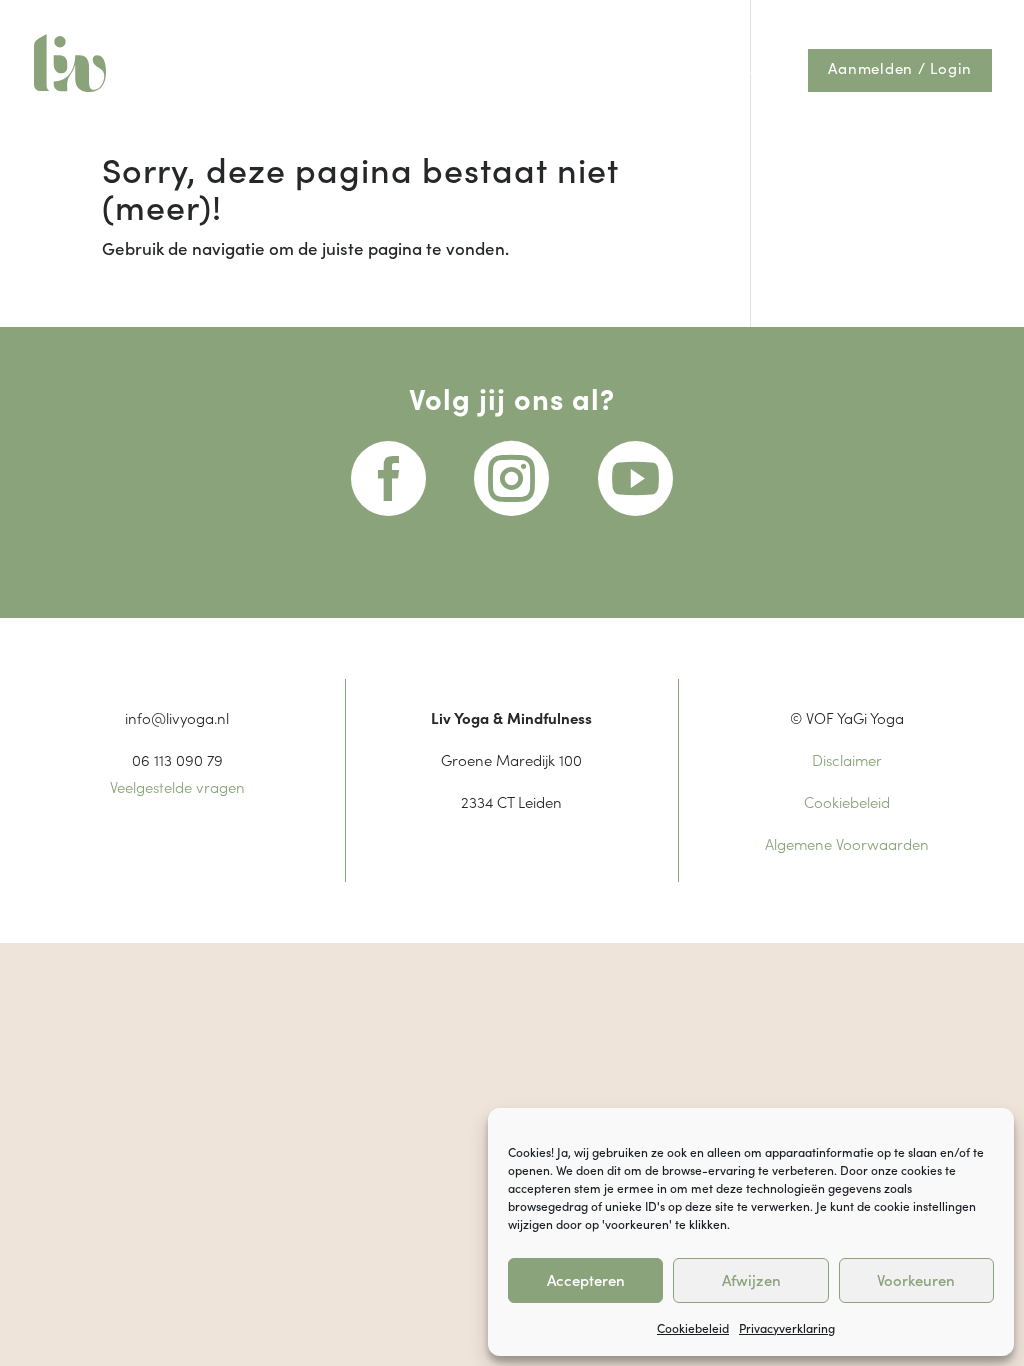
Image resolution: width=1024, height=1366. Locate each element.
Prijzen (444, 19)
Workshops (608, 69)
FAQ (764, 19)
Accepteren (586, 1279)
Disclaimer (847, 759)
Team (714, 19)
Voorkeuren (916, 1279)
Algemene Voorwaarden (847, 843)
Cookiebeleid (693, 1327)
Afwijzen (751, 1279)
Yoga (379, 69)
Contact (824, 19)
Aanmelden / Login (900, 69)
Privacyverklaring (787, 1327)
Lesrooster (522, 19)
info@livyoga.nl (177, 717)
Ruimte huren (729, 69)
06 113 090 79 (177, 759)
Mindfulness (492, 69)
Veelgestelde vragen (177, 786)
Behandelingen (627, 19)
